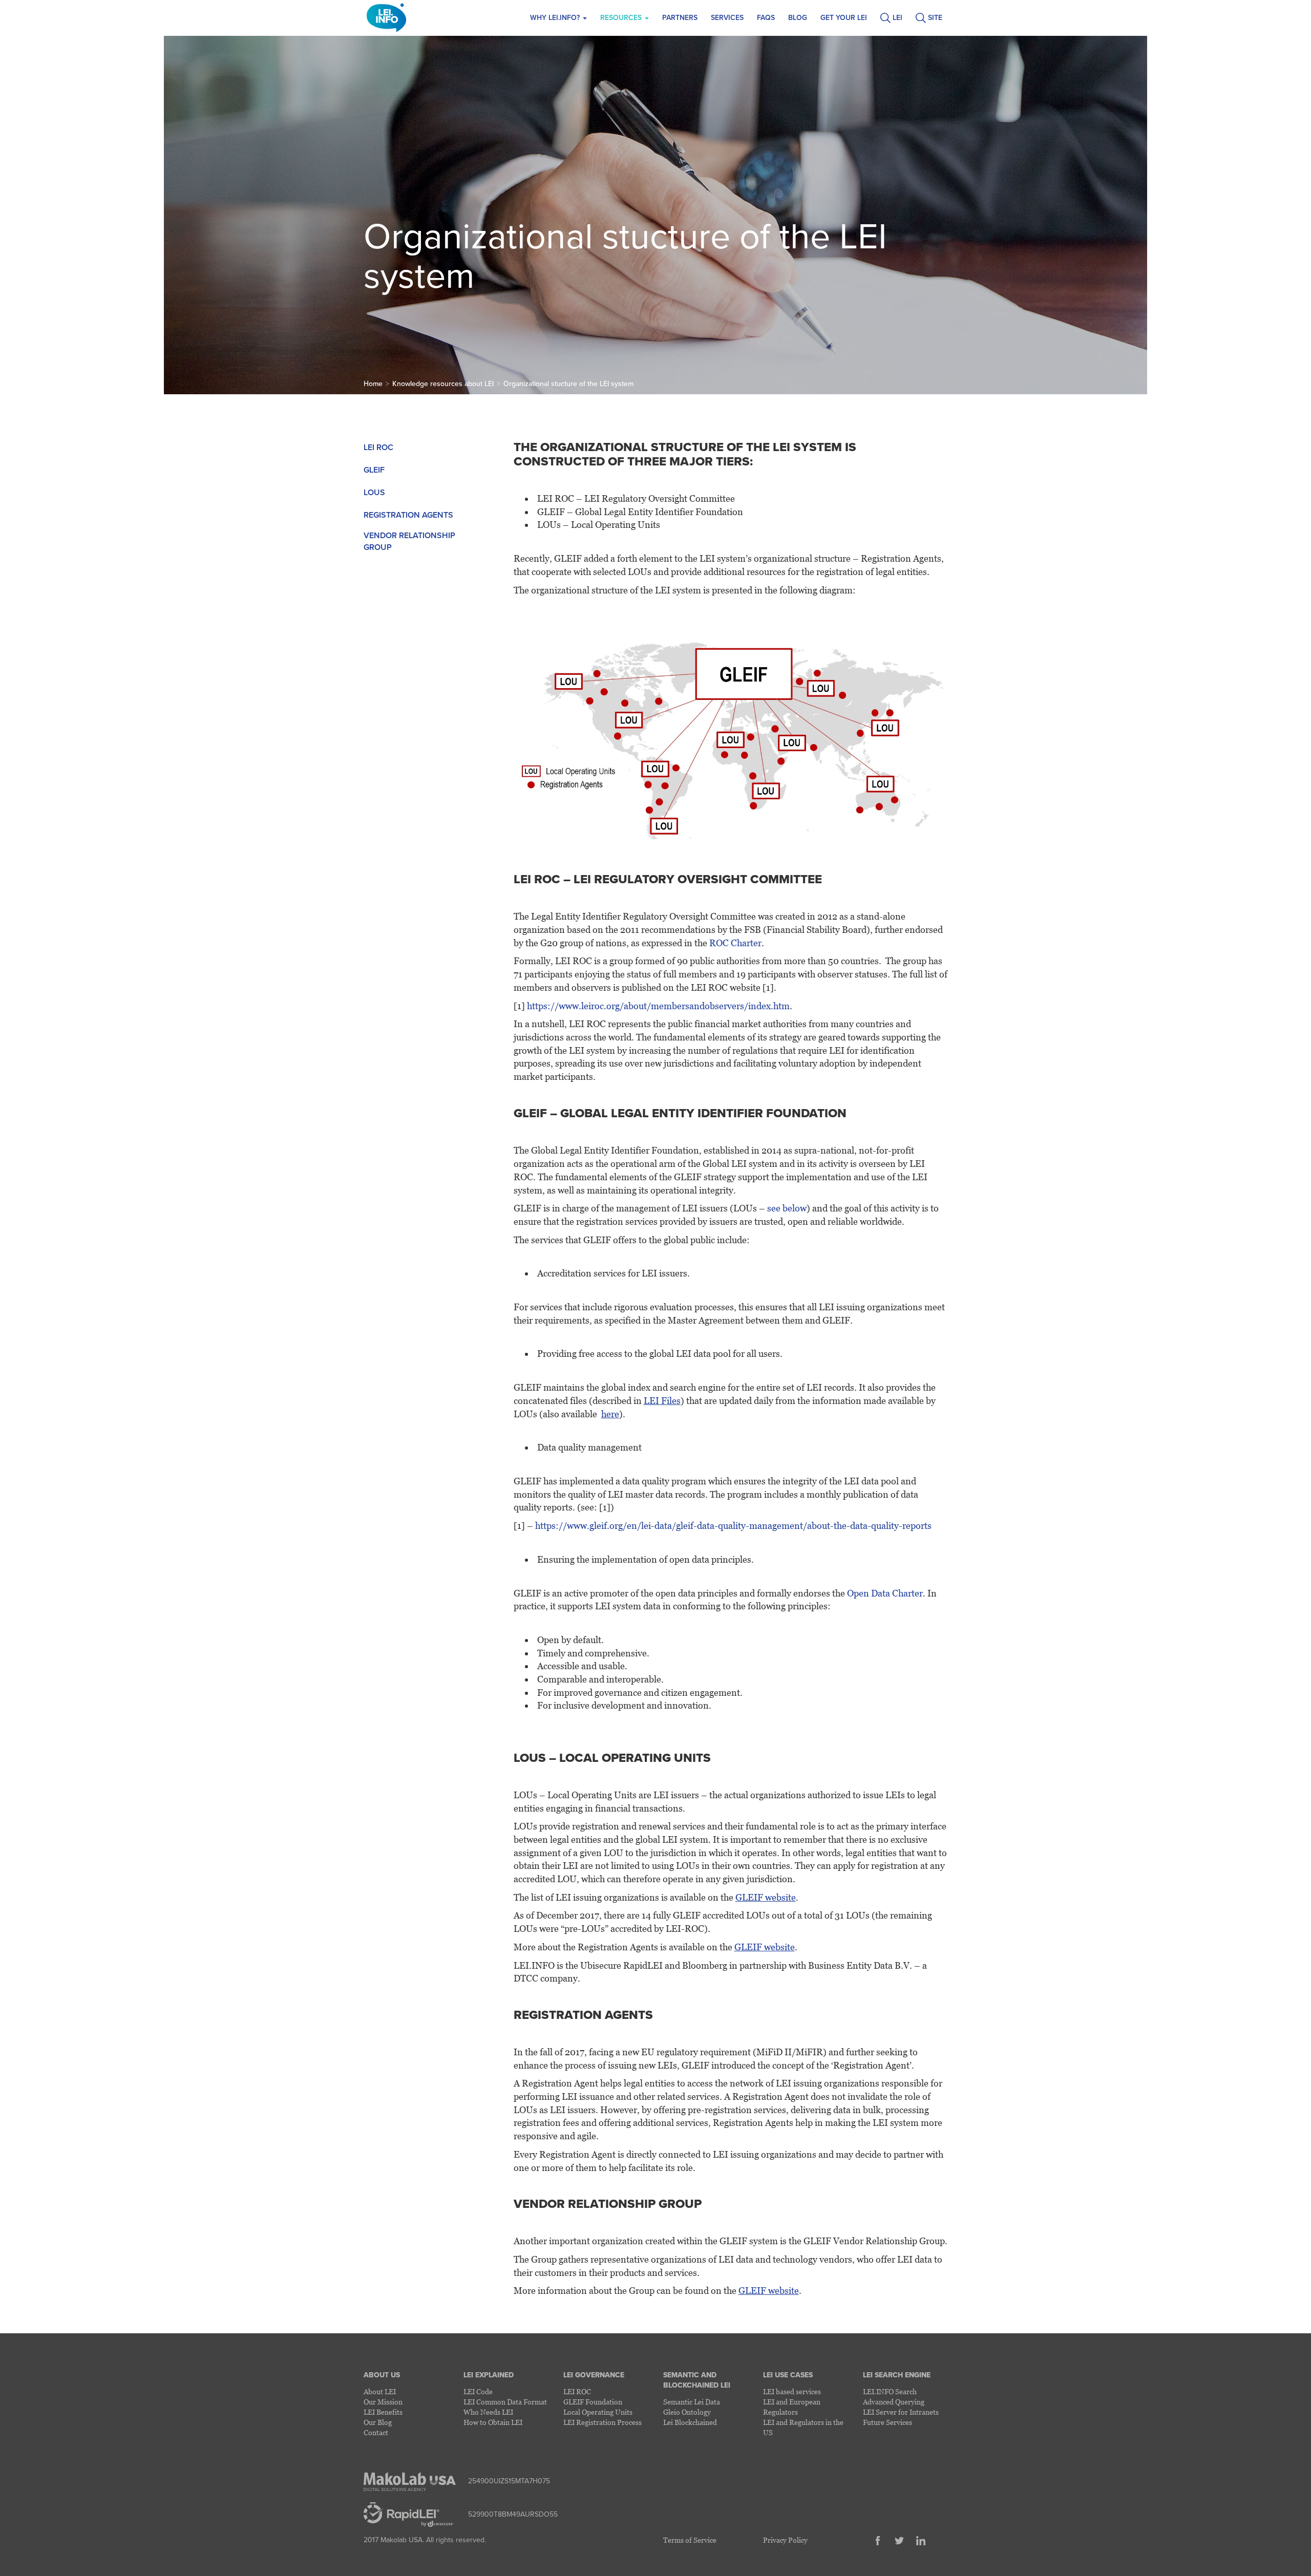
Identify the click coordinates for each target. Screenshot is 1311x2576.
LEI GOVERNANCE (594, 2375)
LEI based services (792, 2391)
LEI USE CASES (788, 2375)
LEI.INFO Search (890, 2391)
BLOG (798, 18)
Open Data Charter (885, 1593)
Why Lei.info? (556, 18)
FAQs (766, 18)
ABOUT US (382, 2375)
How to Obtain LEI (493, 2422)
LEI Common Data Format (505, 2402)
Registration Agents (408, 515)
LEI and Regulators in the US (803, 2427)
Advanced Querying (894, 2402)
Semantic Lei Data (692, 2402)
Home (373, 384)
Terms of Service (690, 2540)
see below (787, 1208)
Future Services (887, 2422)
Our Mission (383, 2402)
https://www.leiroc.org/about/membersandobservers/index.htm (658, 1006)
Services (727, 18)
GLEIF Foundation (593, 2402)
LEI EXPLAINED (489, 2375)
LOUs (374, 493)
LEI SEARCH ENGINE (897, 2375)
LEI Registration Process (602, 2422)
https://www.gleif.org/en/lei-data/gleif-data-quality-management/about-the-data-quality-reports (733, 1526)
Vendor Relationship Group (409, 541)
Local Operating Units (598, 2412)
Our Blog (378, 2422)
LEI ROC (378, 448)
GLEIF (374, 470)
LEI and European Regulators (792, 2407)
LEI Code (478, 2391)
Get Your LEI (844, 18)
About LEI (380, 2391)
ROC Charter (735, 943)
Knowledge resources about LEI (443, 384)
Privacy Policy (785, 2540)
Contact (376, 2432)
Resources (622, 18)
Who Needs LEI (488, 2412)
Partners (680, 18)
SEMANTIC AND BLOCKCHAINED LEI (697, 2380)
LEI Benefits (383, 2412)
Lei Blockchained (690, 2422)
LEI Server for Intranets (901, 2412)
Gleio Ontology (687, 2412)
